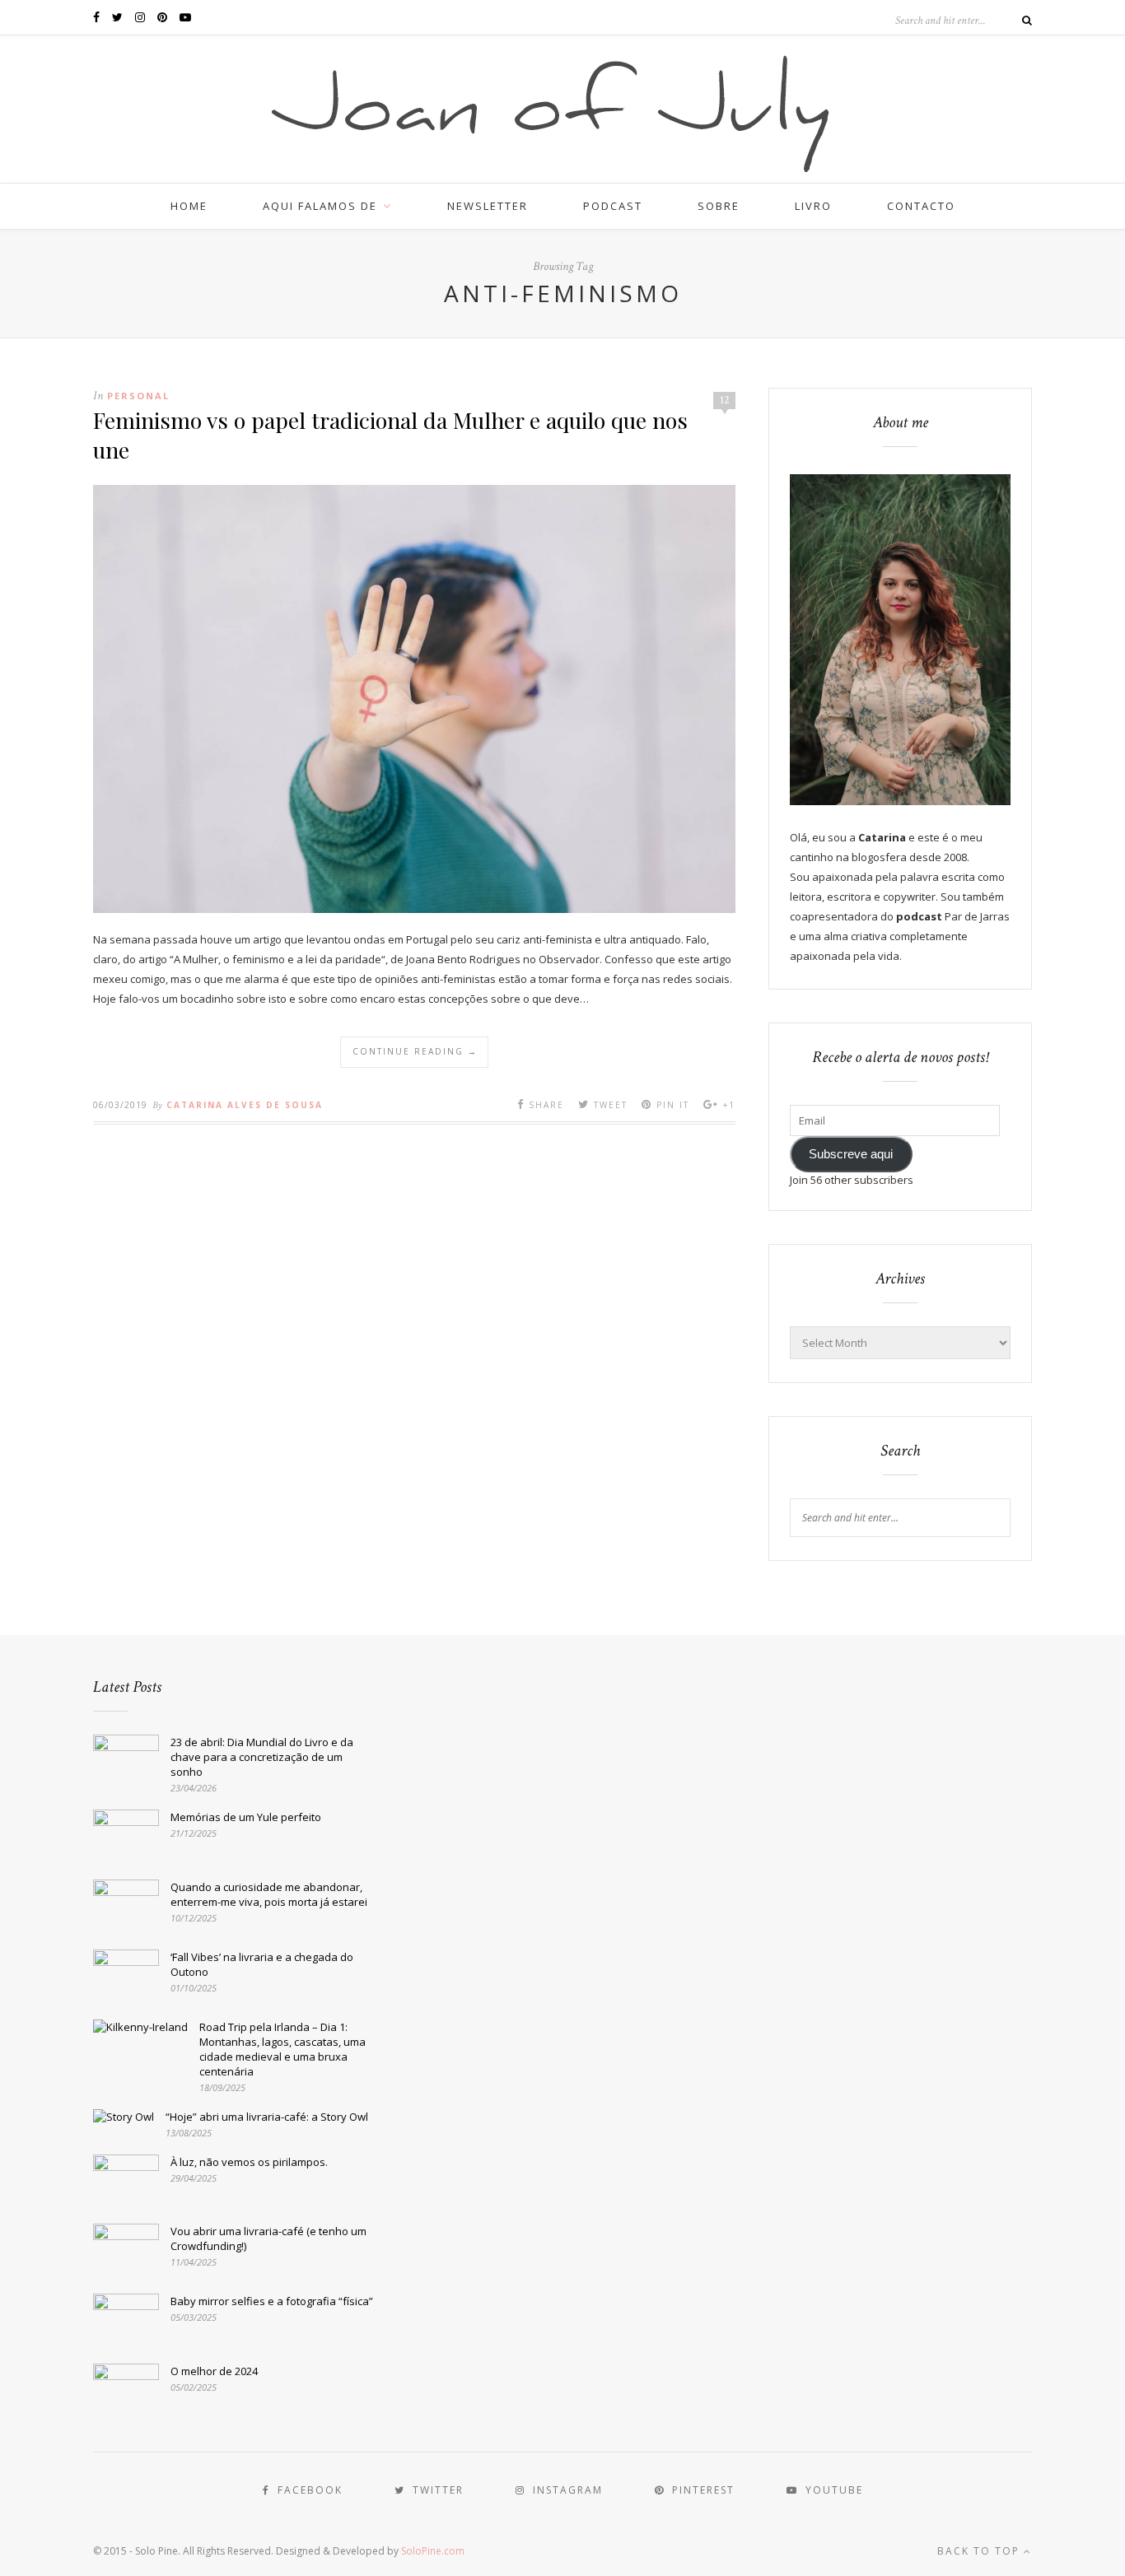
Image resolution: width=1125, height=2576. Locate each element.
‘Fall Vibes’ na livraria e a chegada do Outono (262, 1964)
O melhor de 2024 (214, 2371)
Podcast (613, 206)
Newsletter (488, 206)
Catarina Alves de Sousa (245, 1105)
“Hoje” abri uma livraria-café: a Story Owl (267, 2117)
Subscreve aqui (851, 1154)
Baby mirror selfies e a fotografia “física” (272, 2301)
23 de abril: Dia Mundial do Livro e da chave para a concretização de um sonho (262, 1757)
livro (813, 206)
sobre (719, 206)
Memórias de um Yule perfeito (246, 1817)
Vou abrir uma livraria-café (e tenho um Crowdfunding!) (268, 2238)
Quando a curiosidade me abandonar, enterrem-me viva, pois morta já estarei (269, 1894)
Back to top (980, 2551)
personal (138, 396)
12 (725, 400)
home (189, 206)
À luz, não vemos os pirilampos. (249, 2162)
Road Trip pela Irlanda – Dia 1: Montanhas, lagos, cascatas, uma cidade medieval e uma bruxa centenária (282, 2049)
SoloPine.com (433, 2551)
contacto (921, 206)
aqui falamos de (320, 206)
